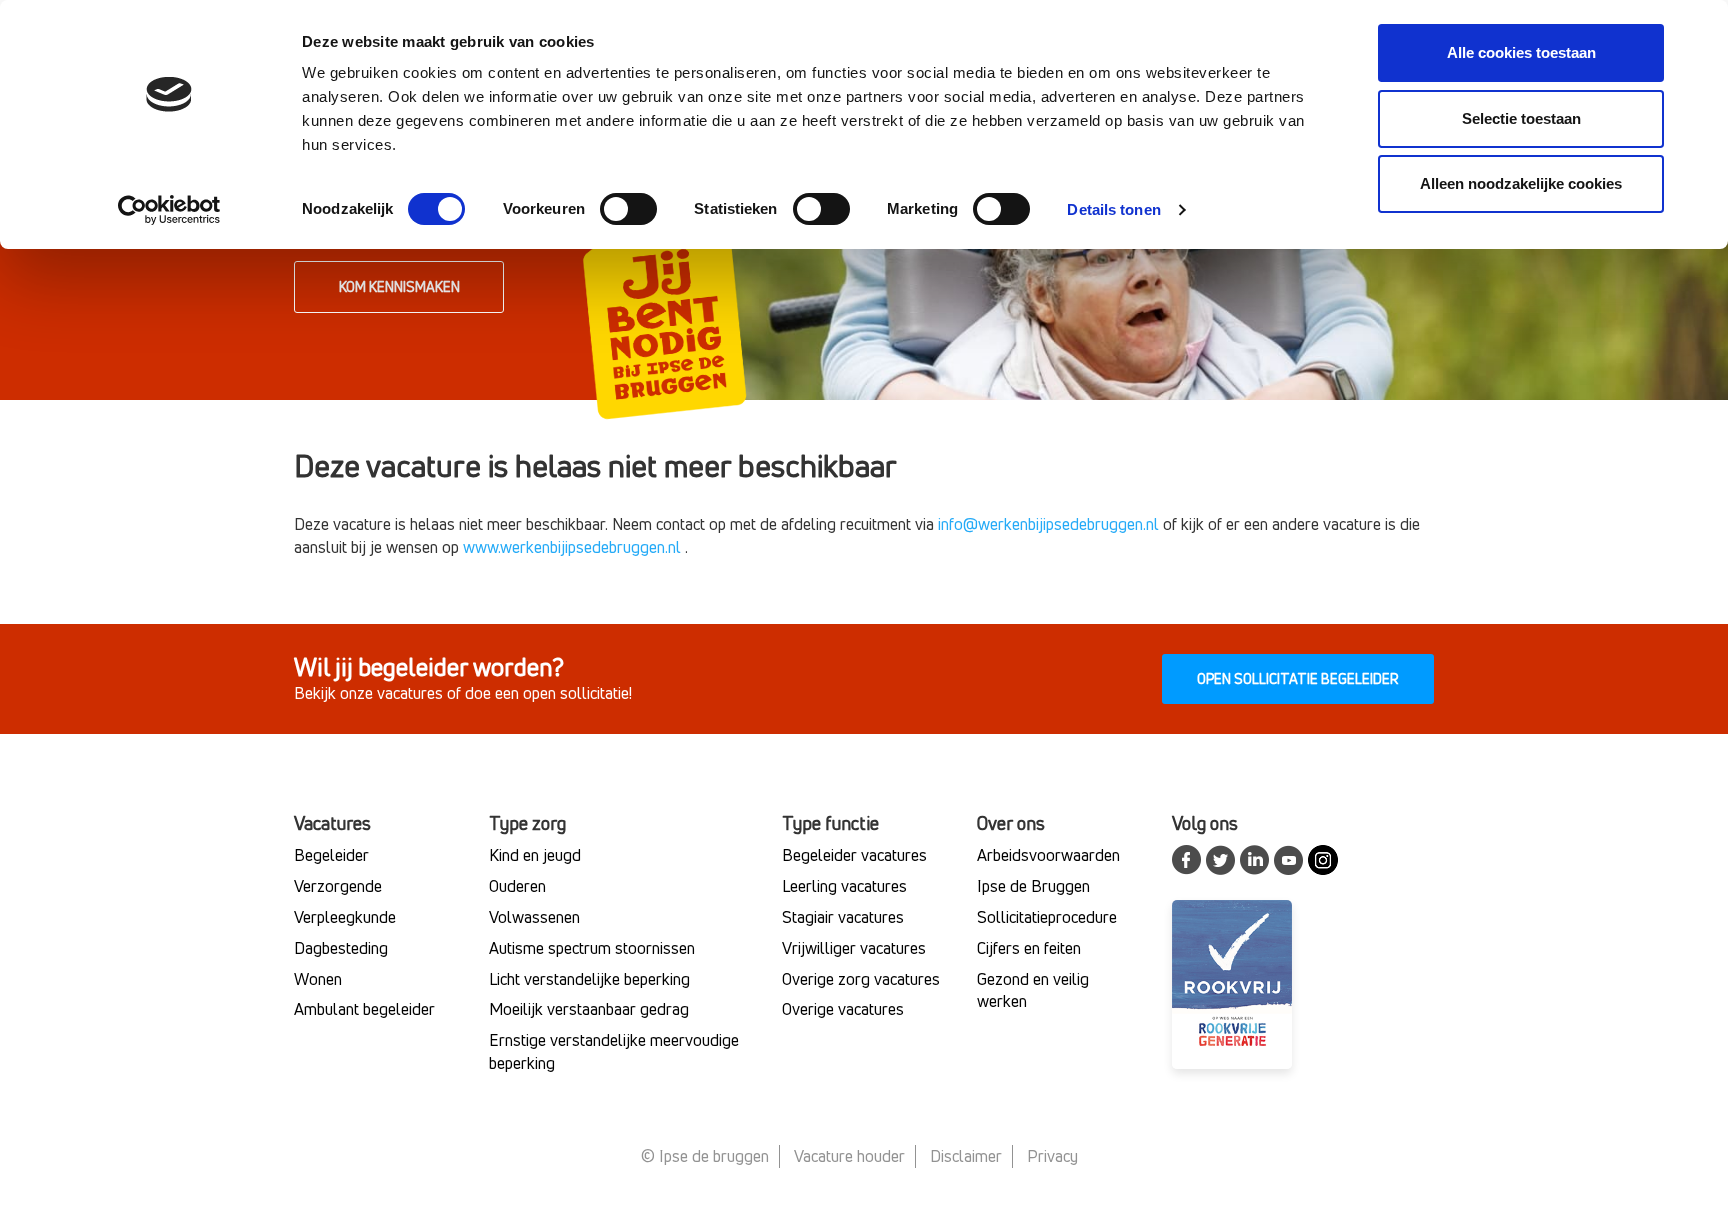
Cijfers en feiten (1029, 948)
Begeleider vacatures (854, 855)
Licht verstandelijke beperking (589, 979)
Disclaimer (966, 1156)
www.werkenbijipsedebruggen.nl (572, 547)
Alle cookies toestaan (1521, 52)
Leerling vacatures (844, 886)
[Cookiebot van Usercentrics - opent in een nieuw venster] (169, 210)
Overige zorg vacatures (861, 979)
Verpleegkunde (345, 917)
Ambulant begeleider (364, 1009)
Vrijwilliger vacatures (854, 948)
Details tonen (1113, 209)
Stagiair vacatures (843, 917)
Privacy (1052, 1156)
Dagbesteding (341, 948)
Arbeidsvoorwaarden (1048, 855)
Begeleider (331, 855)
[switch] (628, 209)
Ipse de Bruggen (1033, 886)
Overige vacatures (843, 1009)
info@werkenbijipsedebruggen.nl (1048, 524)
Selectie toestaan (1521, 118)
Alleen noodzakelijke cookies (1521, 183)
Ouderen (517, 886)
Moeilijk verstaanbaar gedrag (589, 1009)
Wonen (318, 979)
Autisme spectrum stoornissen (592, 948)
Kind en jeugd (535, 855)
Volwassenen (534, 917)
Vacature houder (849, 1156)
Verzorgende (338, 886)
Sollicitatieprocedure (1047, 917)
